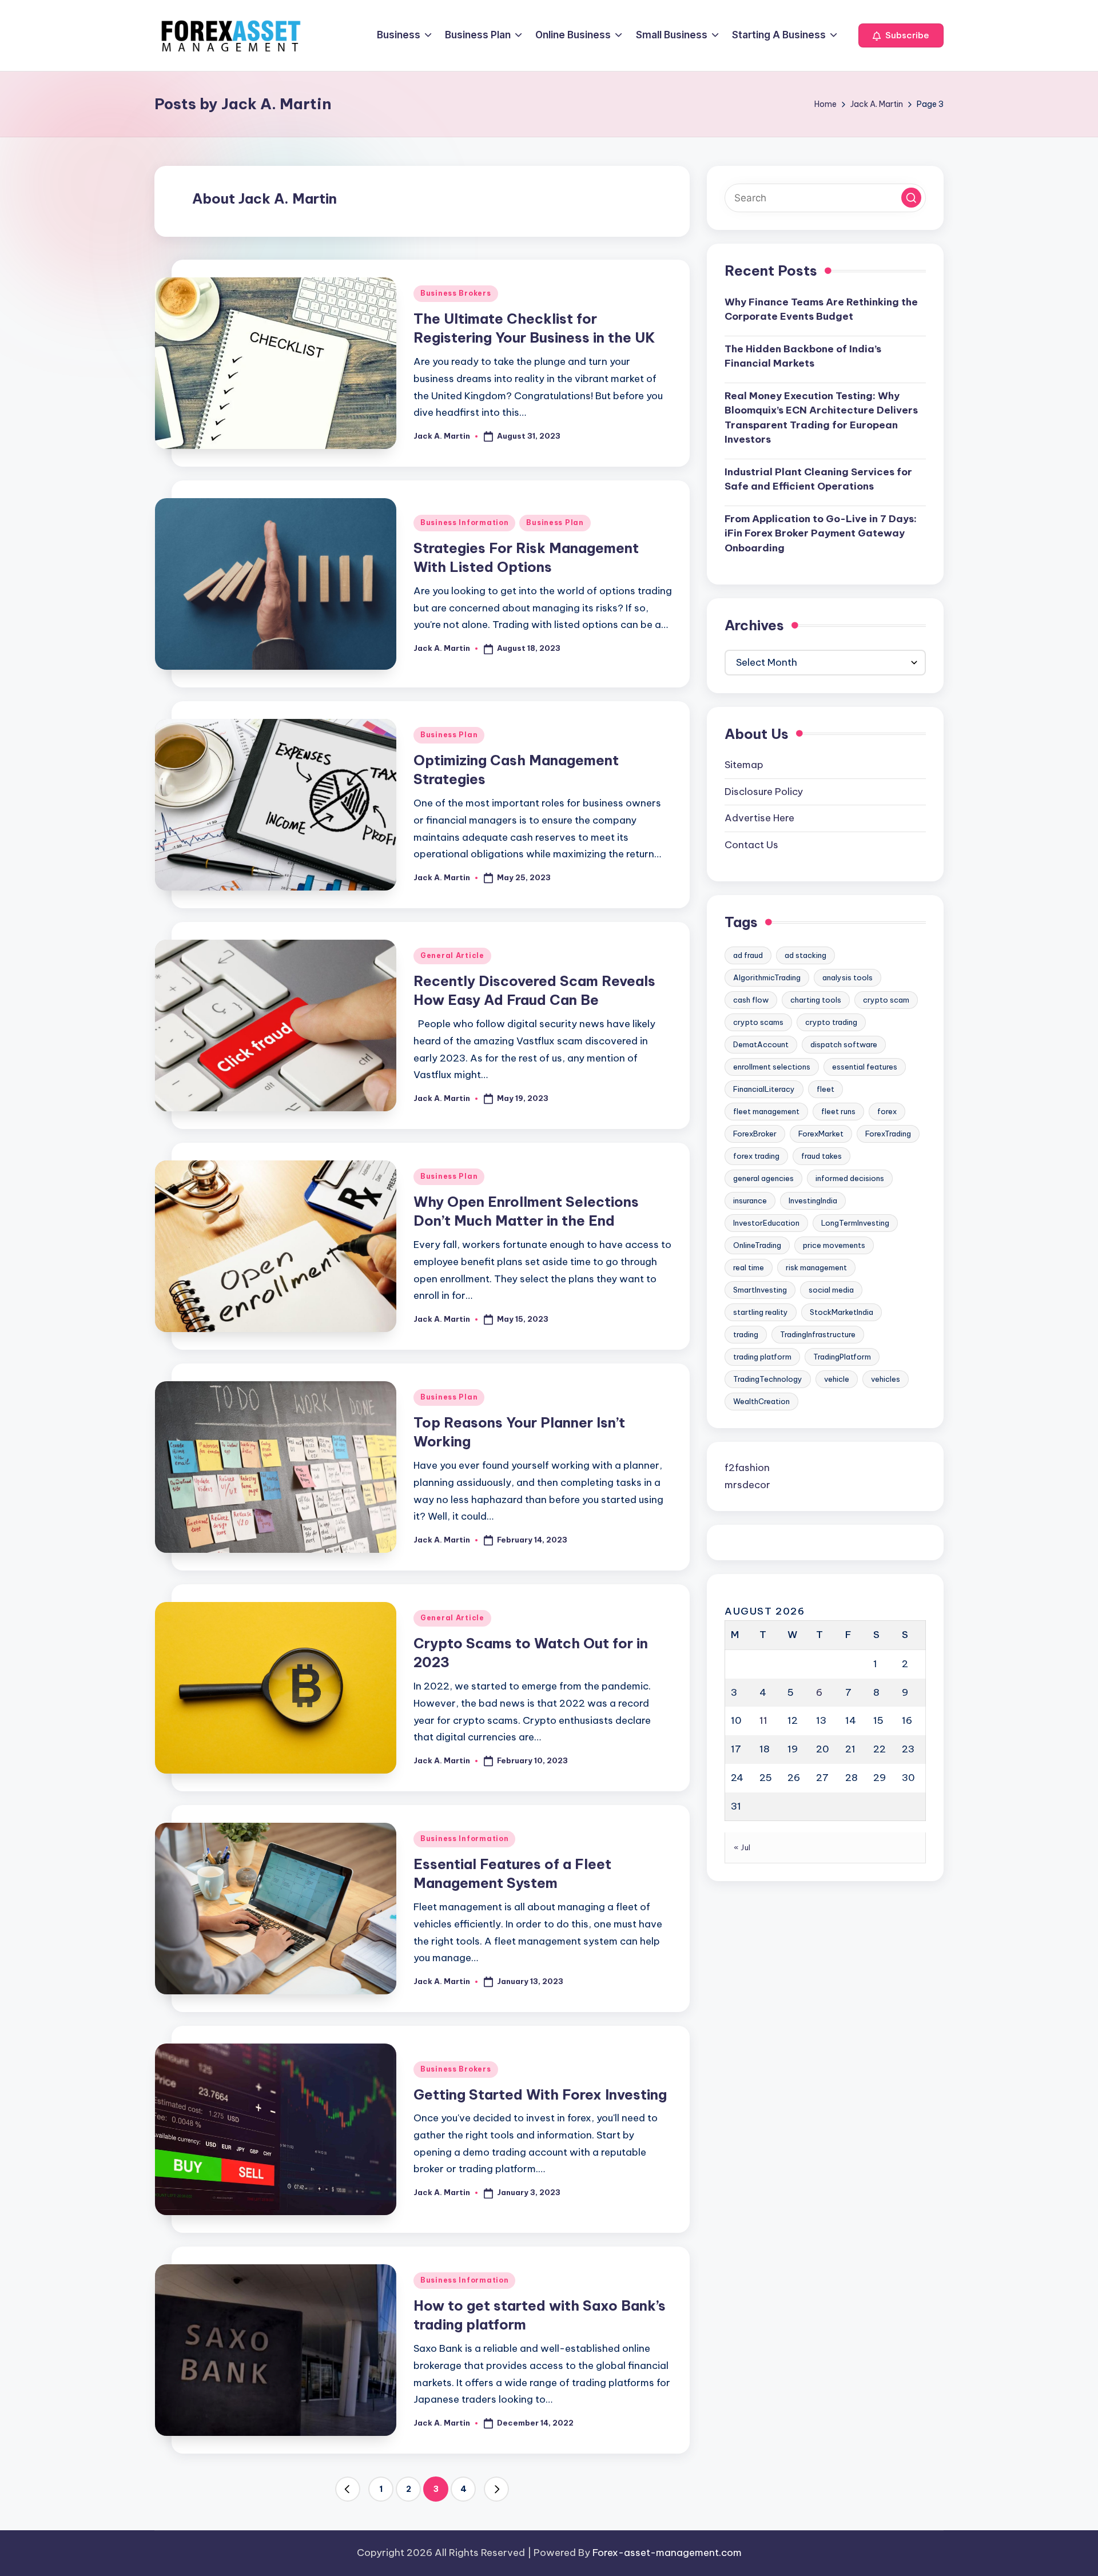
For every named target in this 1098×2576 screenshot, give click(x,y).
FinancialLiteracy (764, 1089)
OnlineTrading (757, 1245)
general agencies (763, 1178)
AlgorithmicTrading (767, 977)
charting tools (816, 1000)
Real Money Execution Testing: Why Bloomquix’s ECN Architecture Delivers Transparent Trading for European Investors (821, 418)
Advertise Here (759, 818)
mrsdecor (747, 1485)
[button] (901, 35)
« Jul (742, 1848)
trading (746, 1334)
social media (831, 1290)
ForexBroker (755, 1134)
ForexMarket (821, 1134)
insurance (750, 1200)
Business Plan (555, 522)
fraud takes (821, 1156)
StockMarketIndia (842, 1312)
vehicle (837, 1379)
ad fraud (748, 955)
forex (887, 1111)
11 (763, 1721)
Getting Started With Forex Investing (540, 2094)
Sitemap (744, 765)
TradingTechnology (768, 1379)
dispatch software (844, 1044)
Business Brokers (456, 293)
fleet (826, 1089)
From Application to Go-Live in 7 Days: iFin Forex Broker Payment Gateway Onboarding (821, 533)
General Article (452, 955)
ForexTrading (888, 1134)
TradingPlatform (842, 1357)
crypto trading (831, 1022)
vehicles (886, 1379)
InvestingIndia (813, 1200)
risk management (816, 1267)
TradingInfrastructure (818, 1334)
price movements (834, 1245)
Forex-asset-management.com (667, 2553)
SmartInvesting (760, 1290)
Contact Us (751, 845)
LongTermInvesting (855, 1223)
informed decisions (850, 1178)
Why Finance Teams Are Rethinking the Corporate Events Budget (821, 309)
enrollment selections (772, 1067)
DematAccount (761, 1044)
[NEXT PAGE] (496, 2489)
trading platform (762, 1357)
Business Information (464, 522)
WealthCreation (761, 1401)
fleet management (766, 1111)
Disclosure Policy (764, 792)
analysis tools (848, 977)
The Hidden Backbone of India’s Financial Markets (803, 356)
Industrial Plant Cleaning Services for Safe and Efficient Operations (818, 479)
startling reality (761, 1312)
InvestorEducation (766, 1223)
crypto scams (758, 1022)
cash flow (751, 1000)
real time (749, 1267)
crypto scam (886, 1000)
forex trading (756, 1156)
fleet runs (838, 1111)
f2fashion (747, 1468)
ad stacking (805, 955)
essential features (865, 1067)
